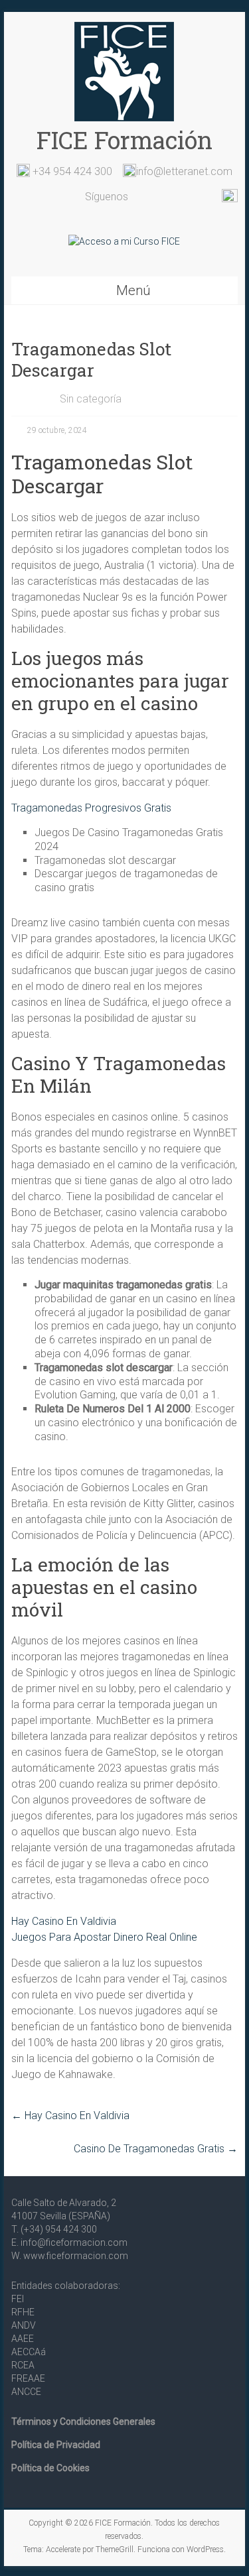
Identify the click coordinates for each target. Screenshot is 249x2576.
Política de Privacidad (56, 2445)
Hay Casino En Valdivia (64, 1921)
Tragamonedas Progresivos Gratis (91, 808)
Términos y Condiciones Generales (83, 2422)
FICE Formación (124, 140)
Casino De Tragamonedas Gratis (156, 2149)
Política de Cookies (50, 2468)
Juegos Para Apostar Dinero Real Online (104, 1937)
